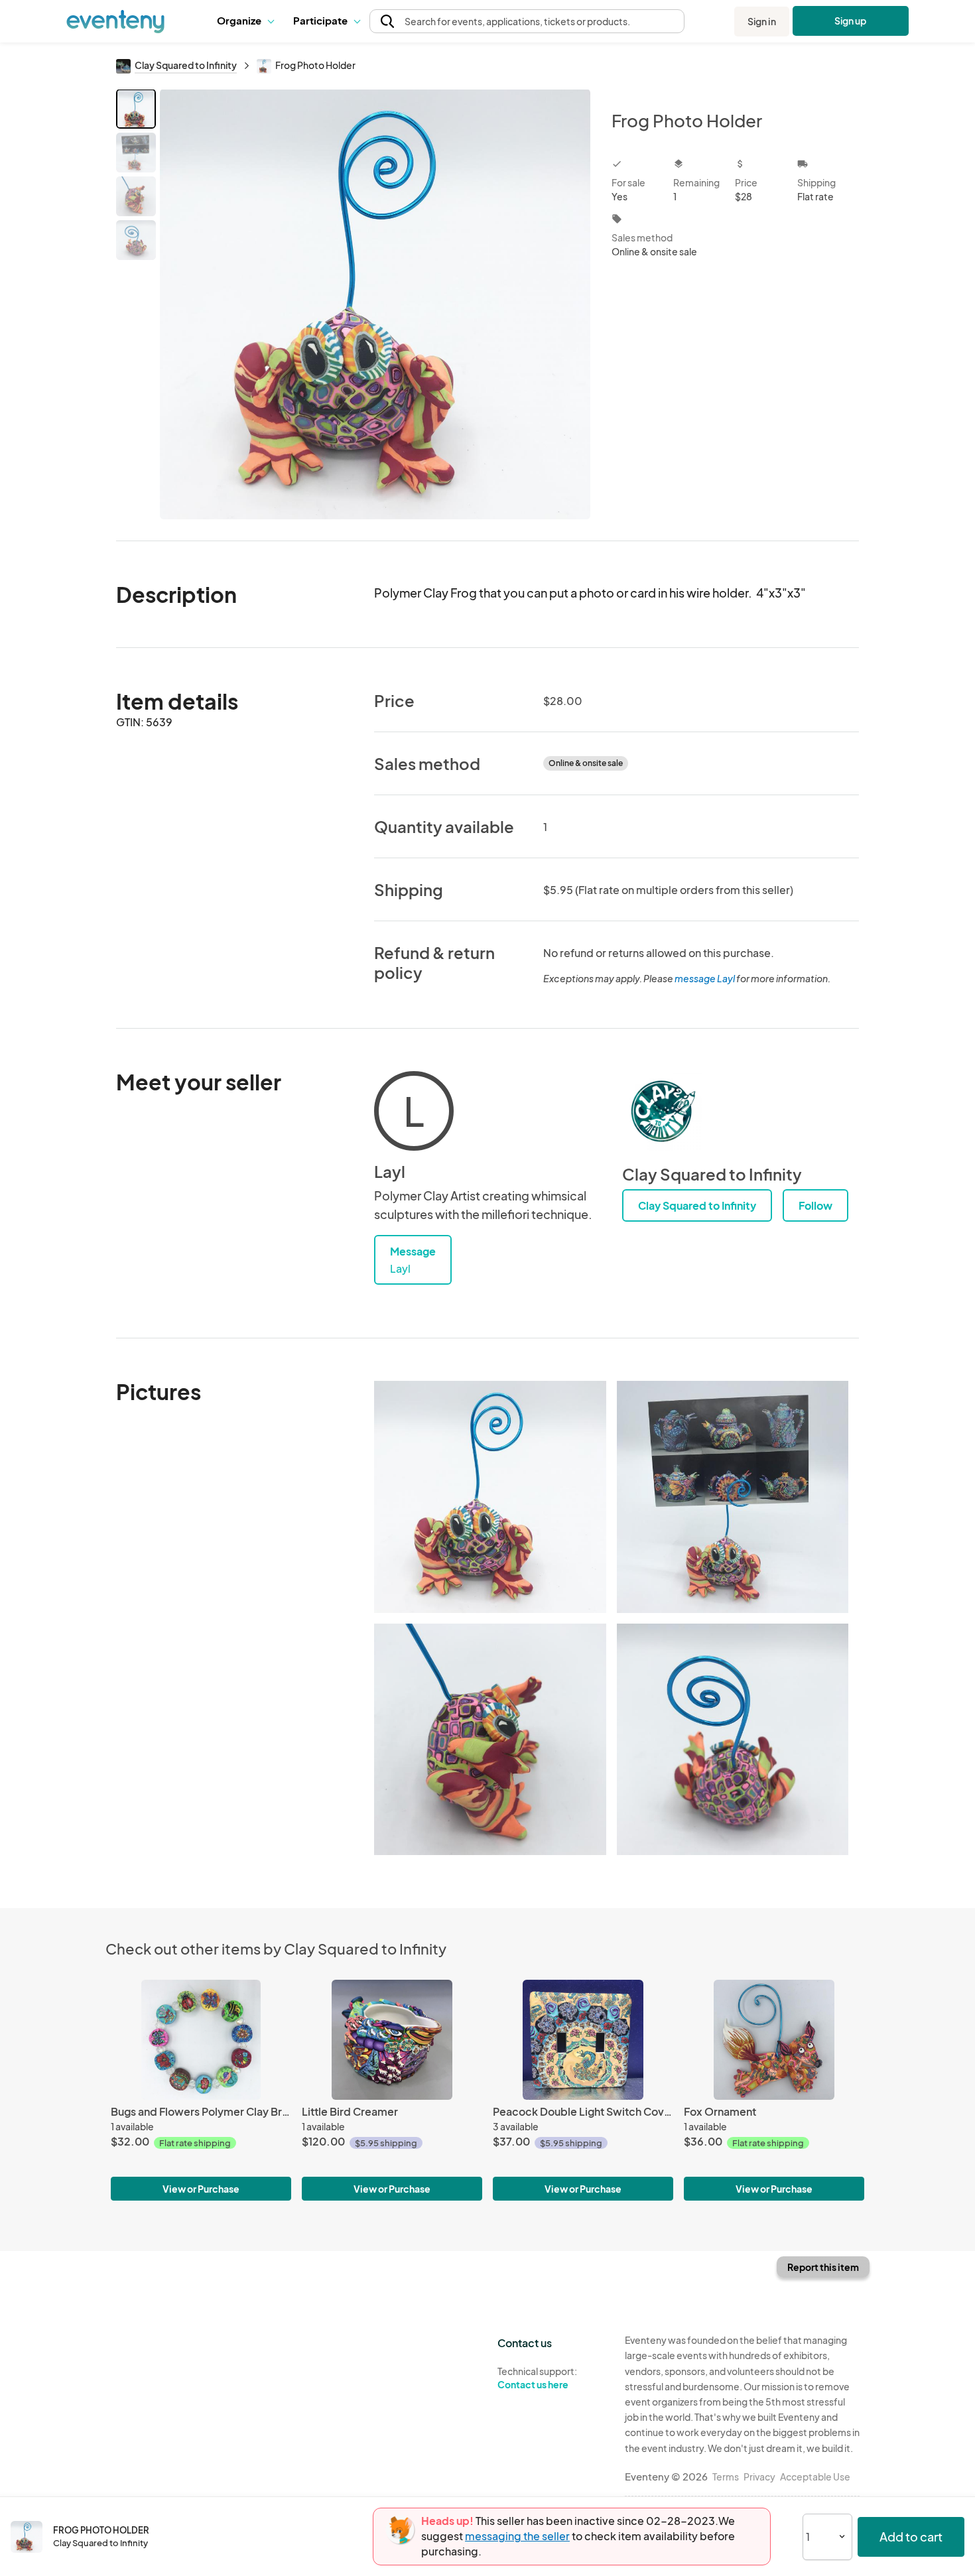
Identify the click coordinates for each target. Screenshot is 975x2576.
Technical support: (537, 2378)
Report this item (823, 2267)
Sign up (851, 21)
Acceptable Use (815, 2477)
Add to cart (911, 2537)
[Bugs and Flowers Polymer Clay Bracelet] (201, 2040)
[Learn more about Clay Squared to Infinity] (662, 1111)
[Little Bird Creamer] (392, 2040)
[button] (245, 21)
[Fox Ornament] (774, 2040)
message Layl (705, 978)
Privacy (759, 2477)
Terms (726, 2477)
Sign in (762, 21)
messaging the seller (517, 2536)
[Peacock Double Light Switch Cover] (583, 2040)
